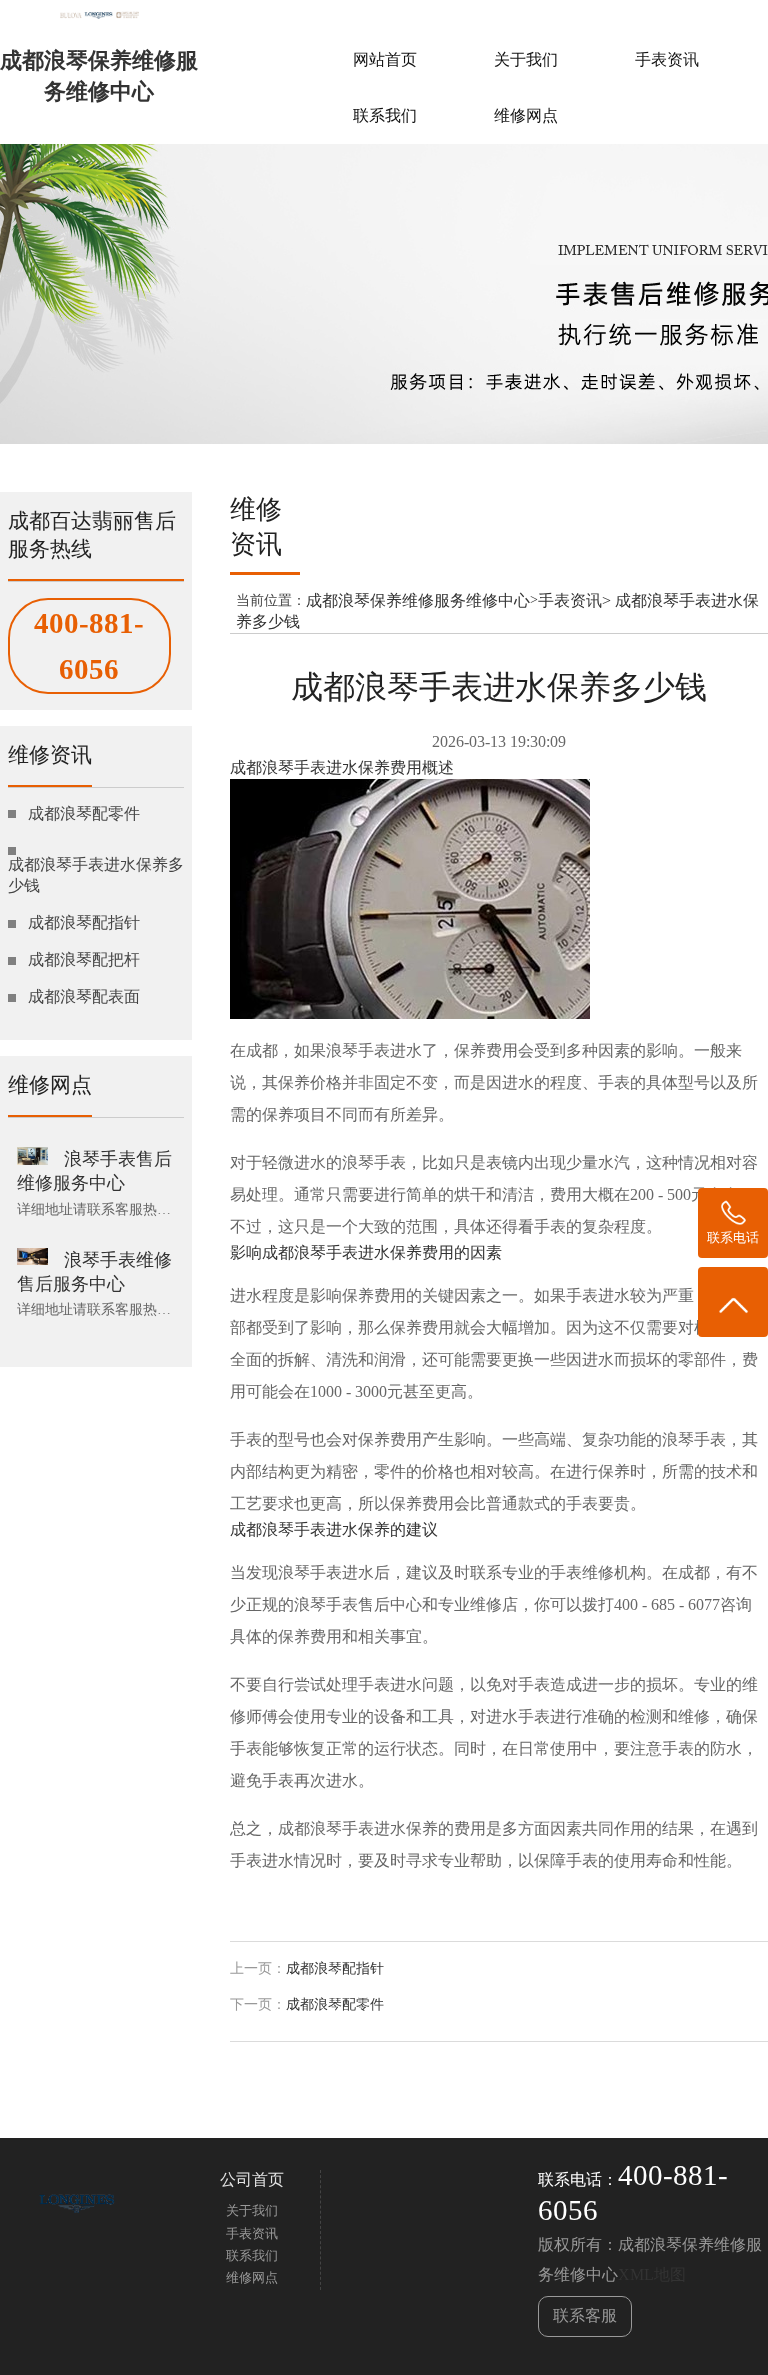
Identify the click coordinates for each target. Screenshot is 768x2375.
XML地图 (652, 2274)
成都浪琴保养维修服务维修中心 (418, 600)
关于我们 (526, 59)
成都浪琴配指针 (335, 1968)
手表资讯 (667, 59)
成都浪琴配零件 (335, 2004)
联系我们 (385, 115)
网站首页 (385, 59)
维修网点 (526, 115)
